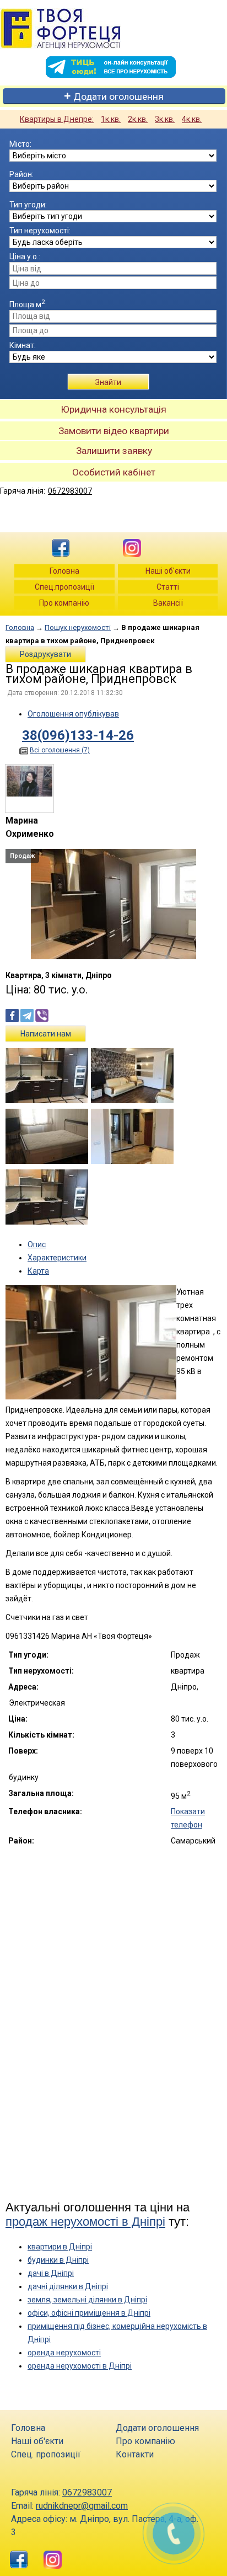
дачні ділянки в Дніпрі (68, 2286)
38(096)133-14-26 (78, 735)
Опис (37, 1244)
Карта (38, 1271)
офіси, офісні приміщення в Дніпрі (89, 2313)
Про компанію (64, 603)
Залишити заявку (114, 451)
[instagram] (129, 546)
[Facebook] (61, 546)
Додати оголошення (118, 97)
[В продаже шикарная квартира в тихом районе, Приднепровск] (113, 956)
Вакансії (168, 603)
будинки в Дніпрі (58, 2260)
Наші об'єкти (168, 571)
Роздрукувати (45, 654)
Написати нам (46, 1034)
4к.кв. (192, 119)
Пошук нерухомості (78, 627)
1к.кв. (111, 119)
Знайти (108, 382)
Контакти (135, 2454)
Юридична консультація (113, 409)
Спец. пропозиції (46, 2454)
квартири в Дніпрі (60, 2247)
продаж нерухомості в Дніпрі (85, 2222)
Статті (168, 587)
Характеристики (57, 1258)
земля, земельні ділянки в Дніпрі (87, 2300)
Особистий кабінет (114, 472)
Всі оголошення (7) (60, 750)
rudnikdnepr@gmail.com (82, 2506)
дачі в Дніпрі (51, 2273)
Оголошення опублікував (73, 714)
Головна (64, 571)
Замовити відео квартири (114, 431)
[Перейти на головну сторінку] (110, 29)
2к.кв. (138, 119)
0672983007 (70, 491)
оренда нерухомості (64, 2353)
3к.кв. (165, 119)
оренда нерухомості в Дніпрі (80, 2366)
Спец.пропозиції (64, 587)
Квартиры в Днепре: (57, 119)
